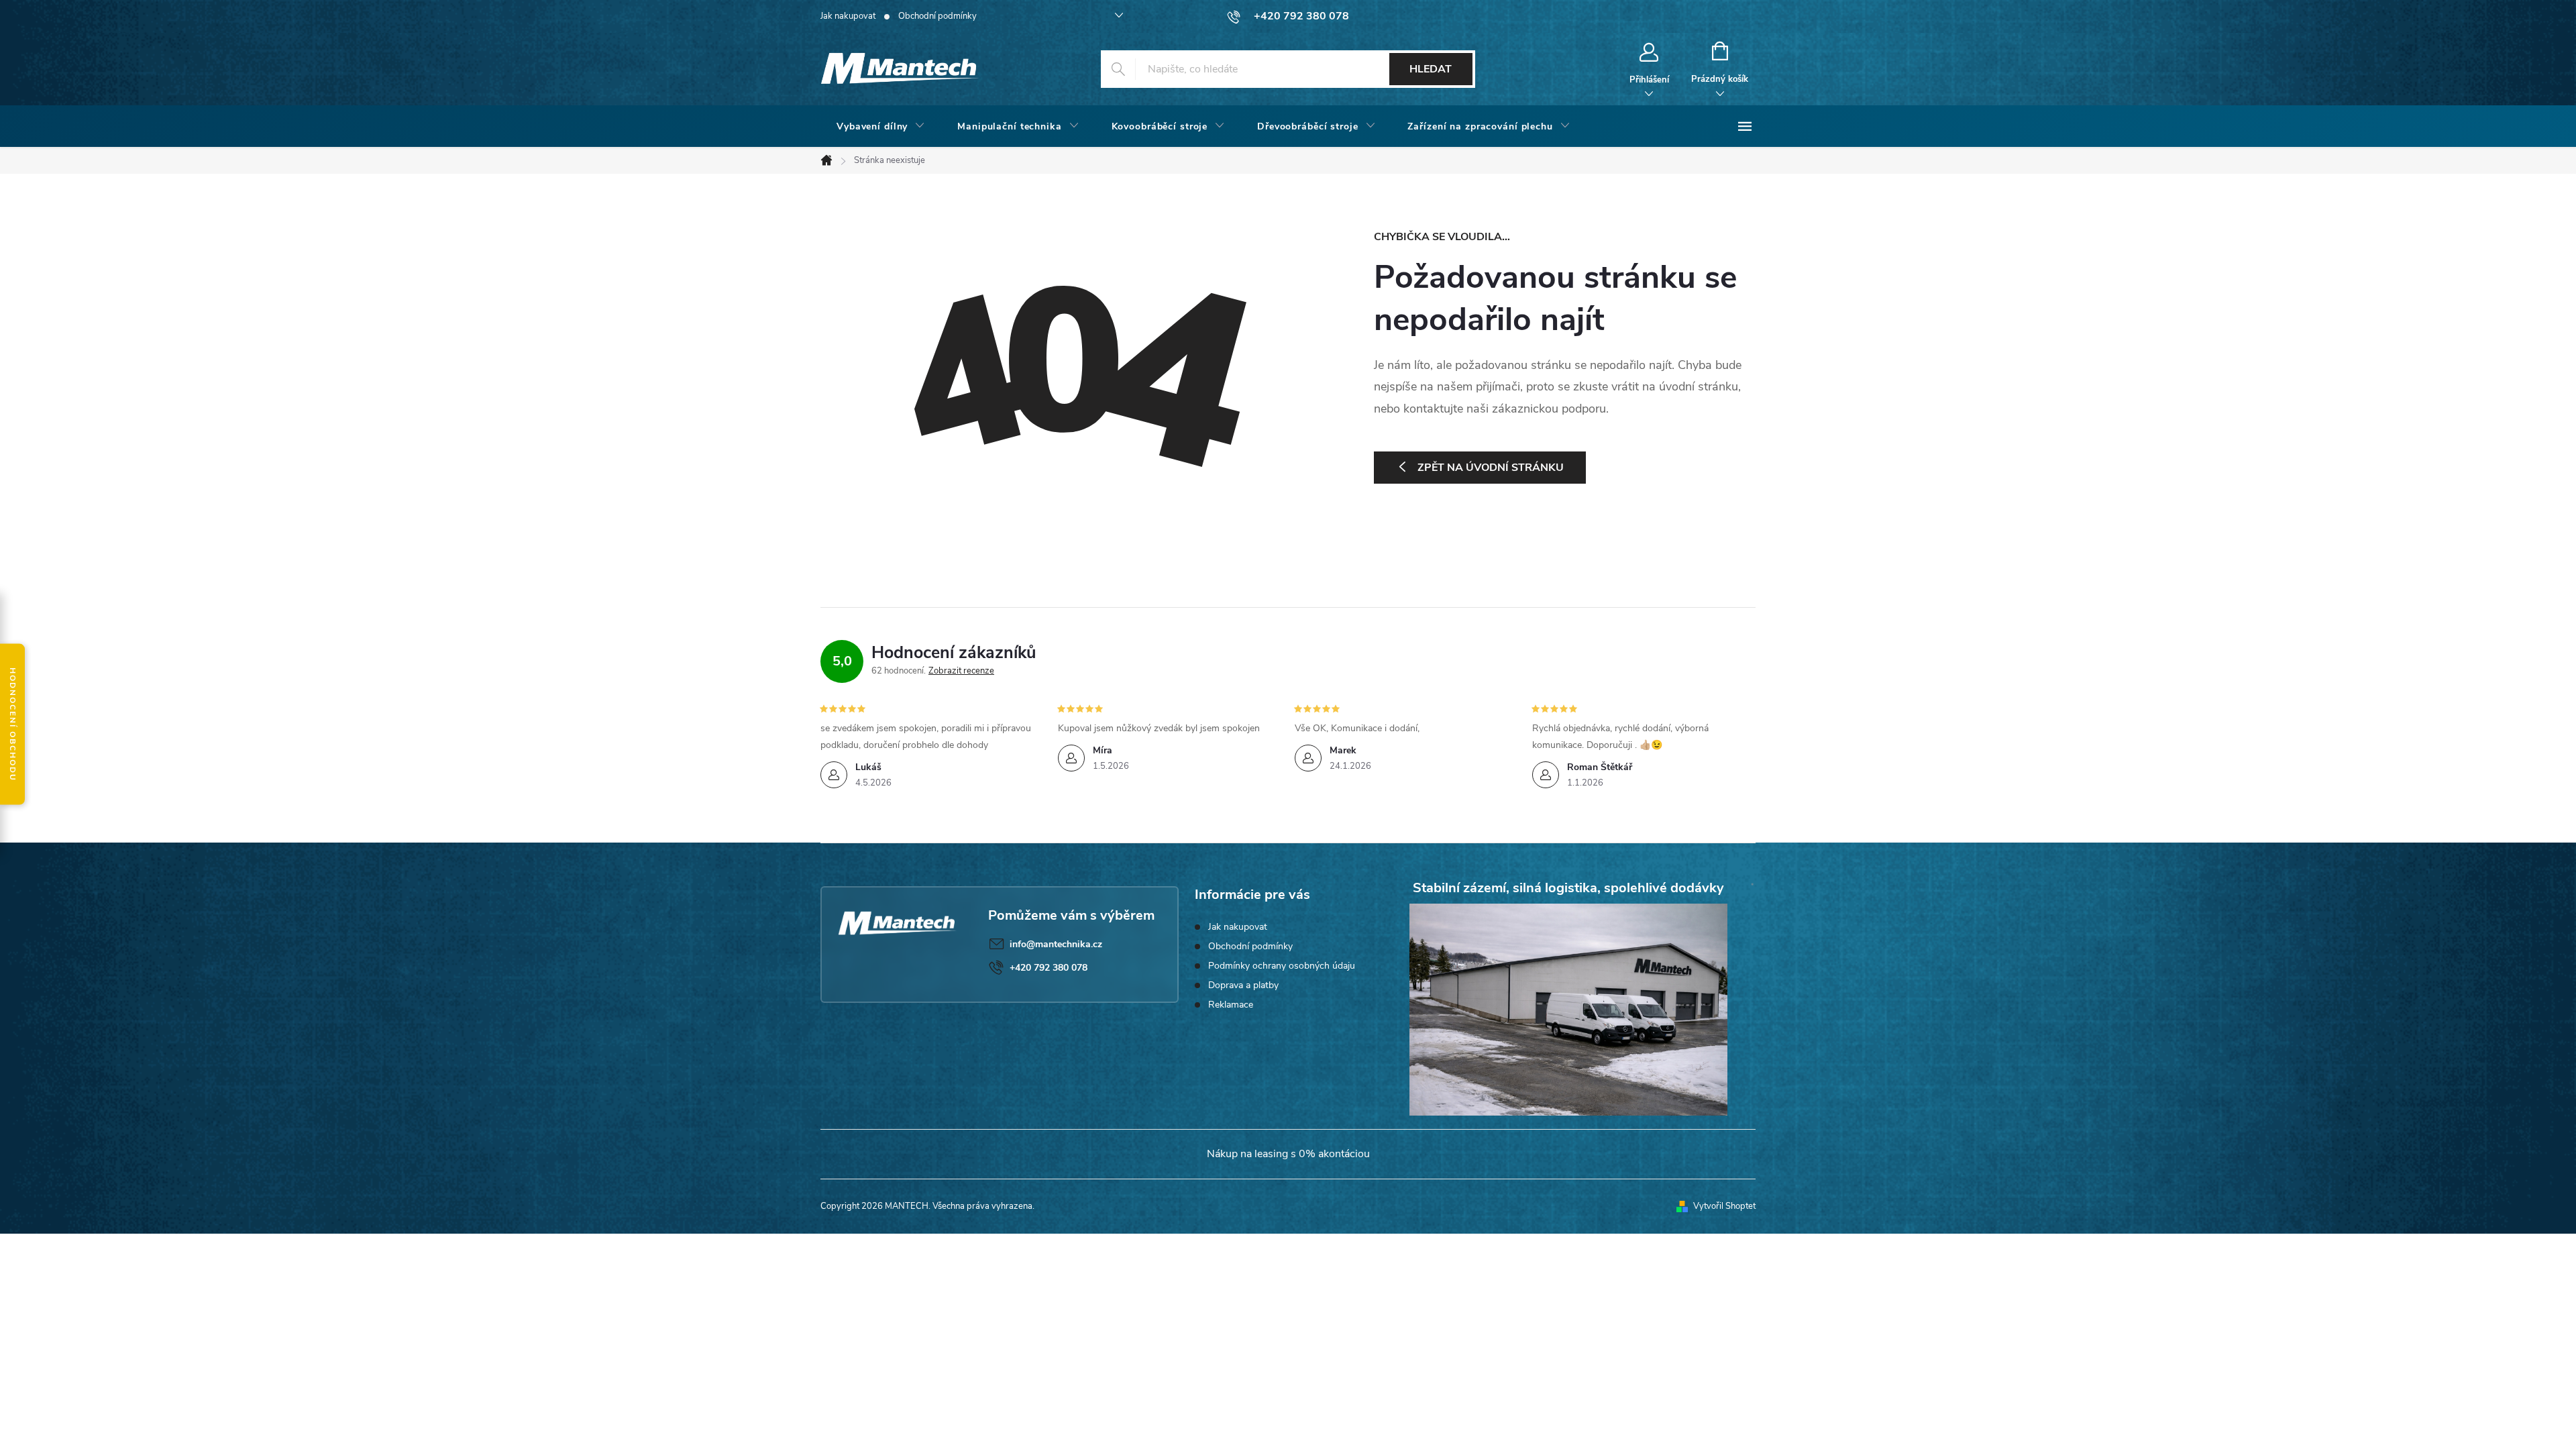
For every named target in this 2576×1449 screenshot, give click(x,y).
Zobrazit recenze (961, 671)
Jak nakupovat (848, 16)
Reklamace (1231, 1005)
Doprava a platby (1243, 985)
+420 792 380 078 (1049, 968)
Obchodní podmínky (937, 16)
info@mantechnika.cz (1056, 944)
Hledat (1431, 69)
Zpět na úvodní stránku (1491, 468)
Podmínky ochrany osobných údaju (1282, 966)
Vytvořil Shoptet (1724, 1206)
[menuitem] (881, 127)
